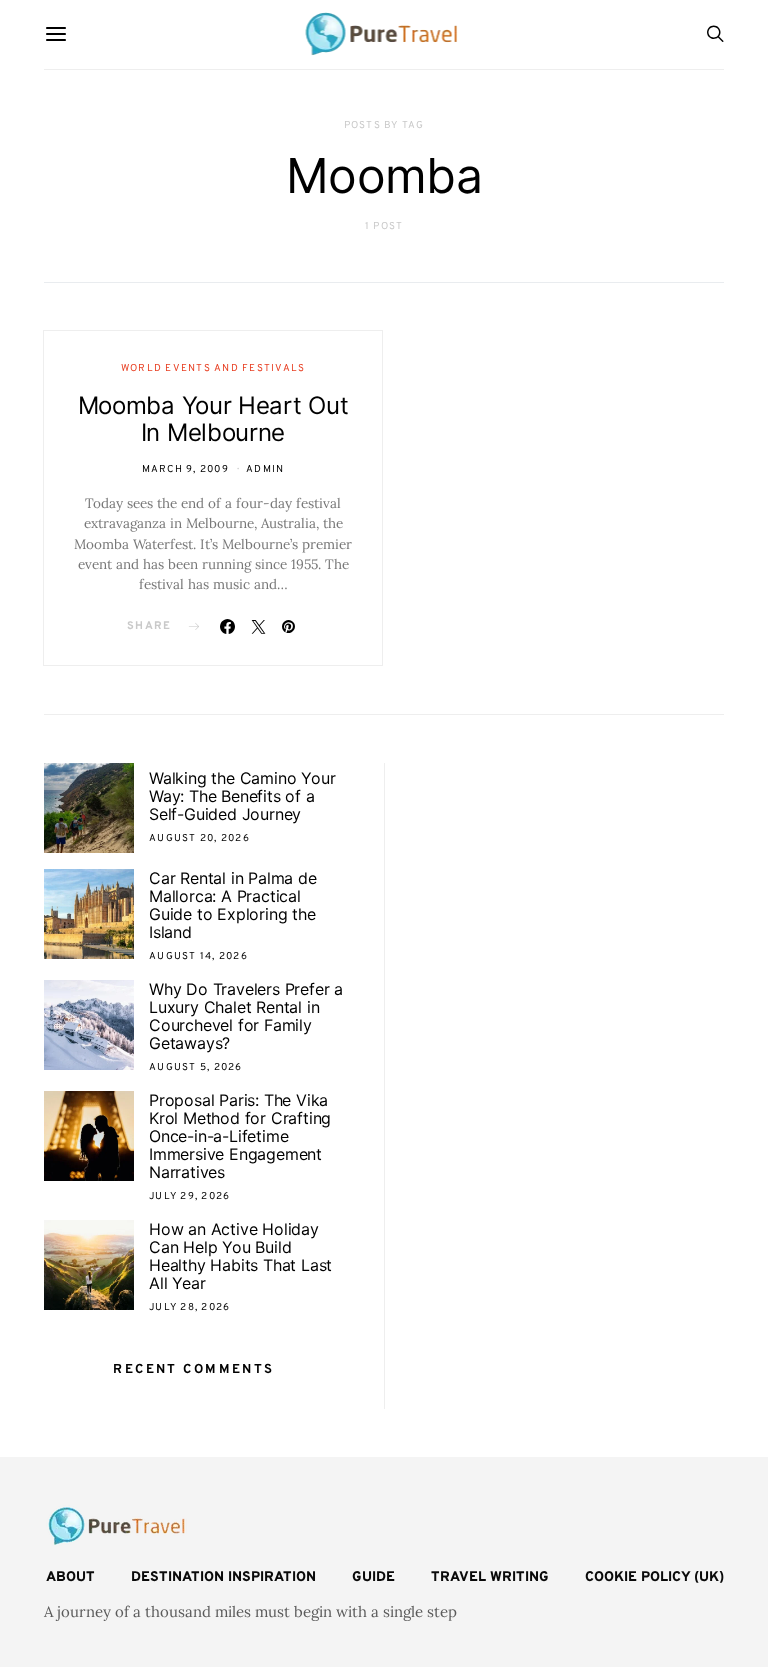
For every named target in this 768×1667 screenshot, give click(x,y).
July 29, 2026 (189, 1196)
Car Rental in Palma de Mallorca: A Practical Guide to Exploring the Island (233, 905)
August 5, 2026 (196, 1067)
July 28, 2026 (189, 1307)
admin (265, 469)
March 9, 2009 (185, 469)
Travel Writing (490, 1577)
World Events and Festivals (213, 368)
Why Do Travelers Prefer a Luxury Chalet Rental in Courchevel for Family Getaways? (246, 1016)
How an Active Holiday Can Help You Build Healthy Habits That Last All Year (240, 1256)
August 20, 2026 (199, 838)
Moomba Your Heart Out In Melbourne (213, 419)
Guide (373, 1577)
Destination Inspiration (223, 1577)
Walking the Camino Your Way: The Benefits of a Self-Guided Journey (242, 796)
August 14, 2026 (198, 956)
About (70, 1577)
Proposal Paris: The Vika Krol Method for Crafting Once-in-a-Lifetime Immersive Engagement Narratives (240, 1136)
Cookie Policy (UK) (654, 1577)
